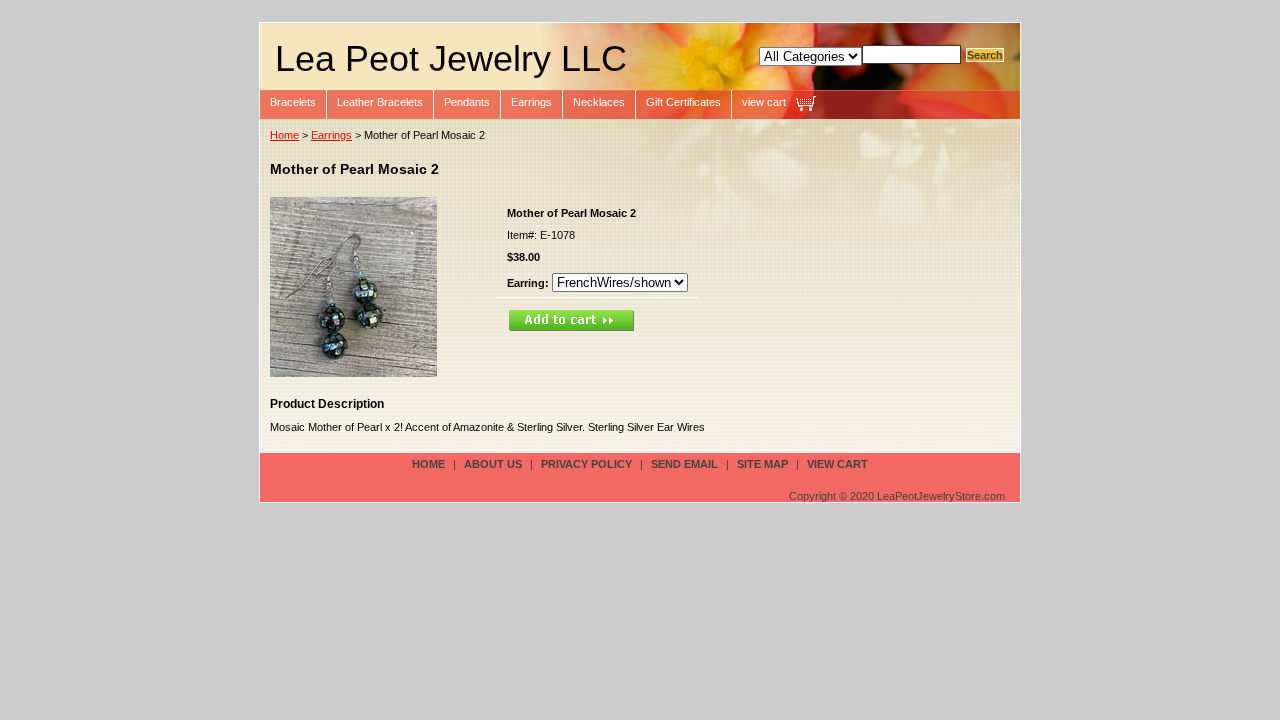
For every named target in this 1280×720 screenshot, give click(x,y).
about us (493, 464)
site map (762, 464)
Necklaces (599, 102)
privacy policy (586, 464)
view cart (764, 102)
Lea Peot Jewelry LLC (451, 58)
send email (684, 464)
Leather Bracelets (380, 102)
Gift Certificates (683, 102)
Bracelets (293, 102)
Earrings (531, 102)
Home (284, 135)
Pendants (467, 102)
